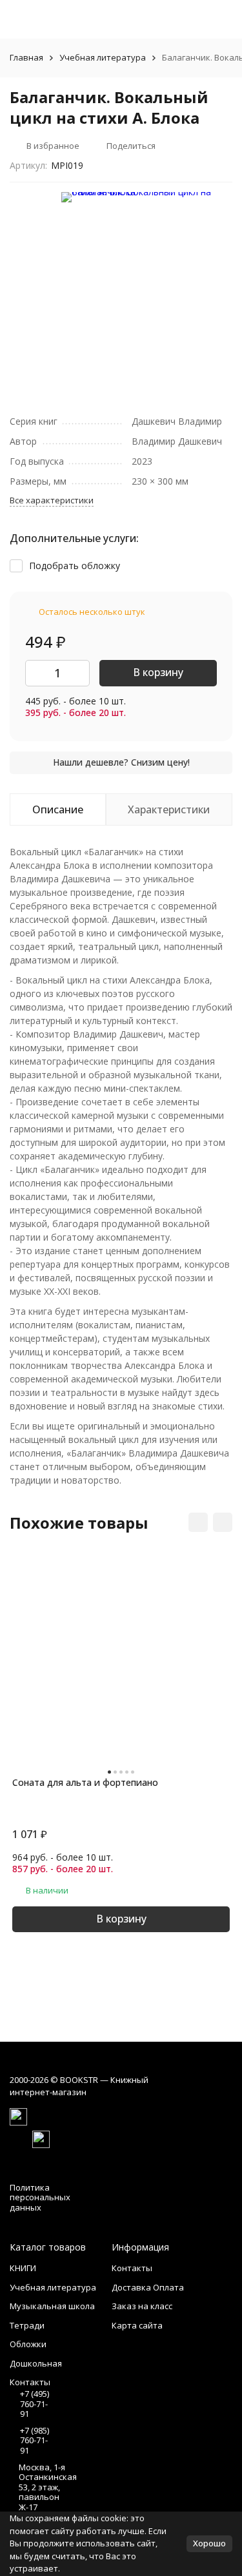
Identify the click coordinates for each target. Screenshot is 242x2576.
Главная (26, 57)
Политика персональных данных (40, 2197)
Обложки (28, 2344)
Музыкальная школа (52, 2306)
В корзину (158, 672)
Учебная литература (103, 57)
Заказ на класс (142, 2306)
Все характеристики (52, 500)
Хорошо (209, 2543)
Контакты (132, 2268)
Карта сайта (137, 2325)
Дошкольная (36, 2363)
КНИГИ (23, 2268)
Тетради (27, 2325)
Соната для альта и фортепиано (85, 1782)
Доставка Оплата (148, 2287)
